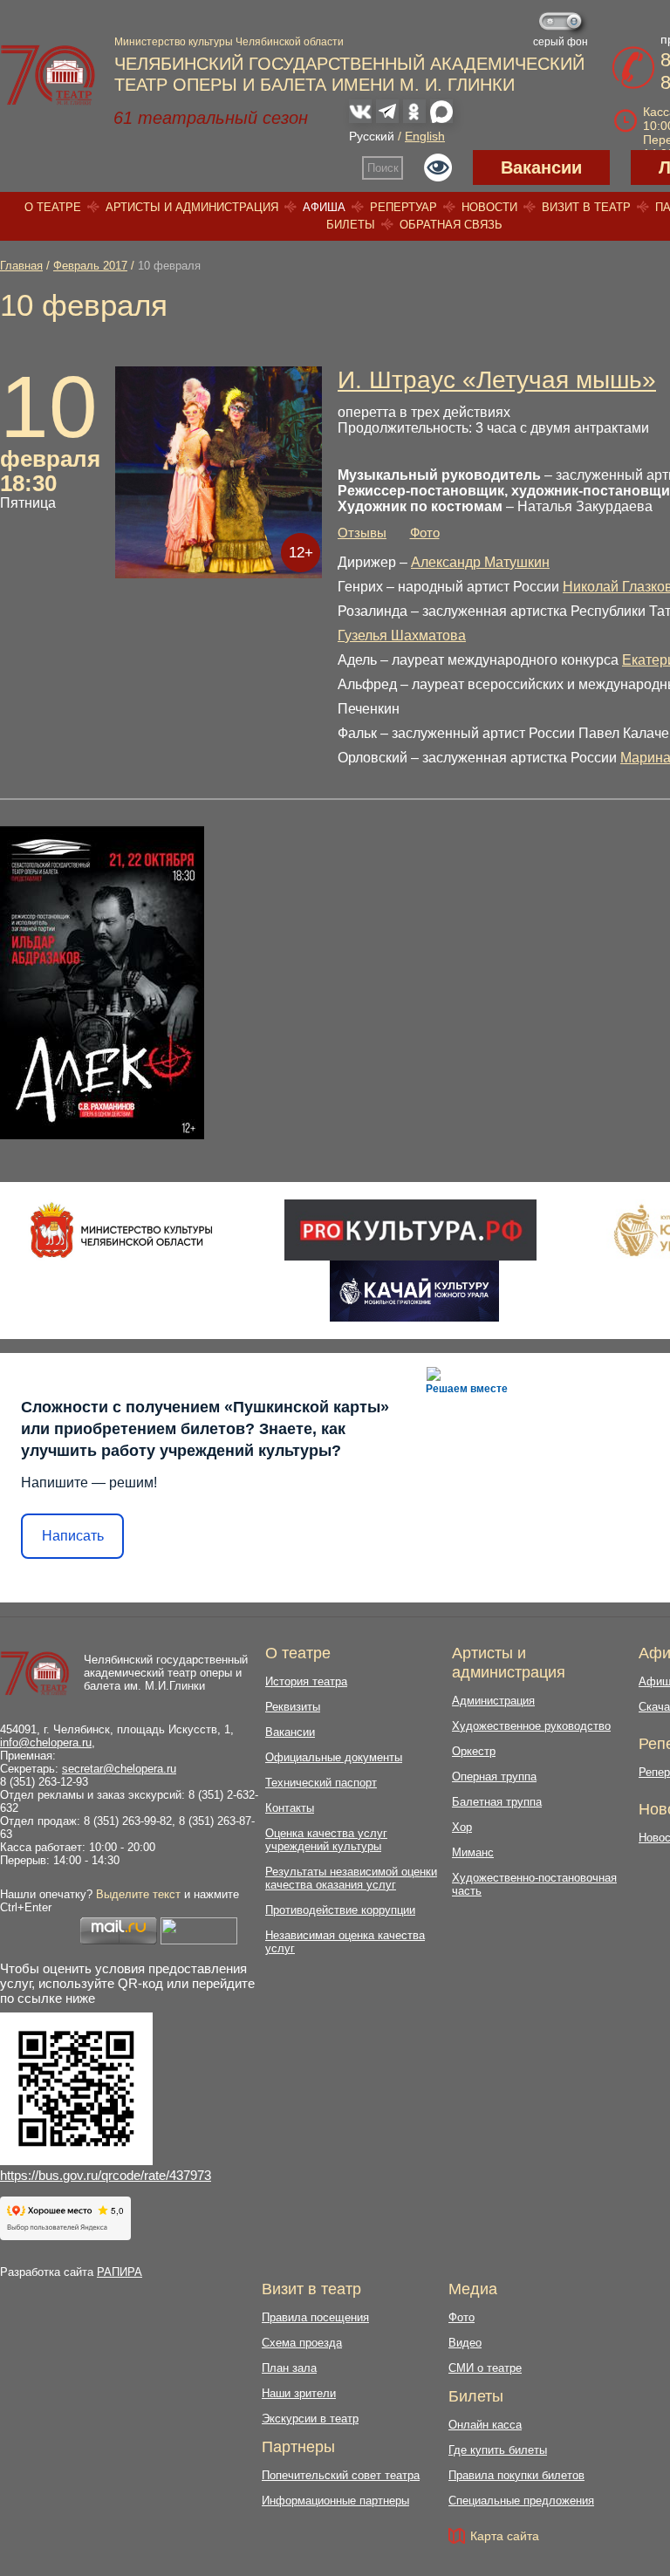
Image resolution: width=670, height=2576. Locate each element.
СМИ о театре (485, 2368)
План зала (289, 2368)
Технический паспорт (321, 1783)
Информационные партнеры (335, 2501)
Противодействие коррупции (340, 1910)
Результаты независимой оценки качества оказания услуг (351, 1878)
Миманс (473, 1852)
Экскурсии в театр (310, 2419)
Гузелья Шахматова (402, 635)
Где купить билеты (498, 2450)
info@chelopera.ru (46, 1742)
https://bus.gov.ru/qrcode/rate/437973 (106, 2175)
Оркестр (474, 1751)
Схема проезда (302, 2343)
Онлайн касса (485, 2425)
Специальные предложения (521, 2501)
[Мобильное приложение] (414, 1291)
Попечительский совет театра (341, 2475)
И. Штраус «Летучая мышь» (497, 380)
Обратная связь (451, 225)
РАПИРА (120, 2272)
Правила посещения (315, 2317)
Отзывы (362, 533)
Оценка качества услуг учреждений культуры (326, 1840)
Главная (21, 266)
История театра (306, 1681)
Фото (425, 533)
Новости (489, 207)
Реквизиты (293, 1707)
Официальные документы (334, 1757)
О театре (53, 207)
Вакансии (541, 167)
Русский (372, 136)
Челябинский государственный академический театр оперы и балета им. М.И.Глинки (166, 1673)
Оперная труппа (494, 1777)
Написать (73, 1536)
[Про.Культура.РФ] (410, 1230)
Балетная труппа (497, 1802)
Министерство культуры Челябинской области (229, 42)
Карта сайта (505, 2536)
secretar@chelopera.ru (119, 1769)
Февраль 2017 (90, 266)
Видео (465, 2343)
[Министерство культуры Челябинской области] (122, 1230)
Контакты (290, 1808)
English (425, 136)
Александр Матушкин (480, 562)
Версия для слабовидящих (438, 167)
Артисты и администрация (192, 207)
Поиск (383, 168)
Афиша (324, 207)
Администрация (493, 1701)
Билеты (351, 225)
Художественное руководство (531, 1726)
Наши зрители (299, 2393)
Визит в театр (586, 207)
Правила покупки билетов (516, 2475)
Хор (462, 1827)
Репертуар (403, 207)
